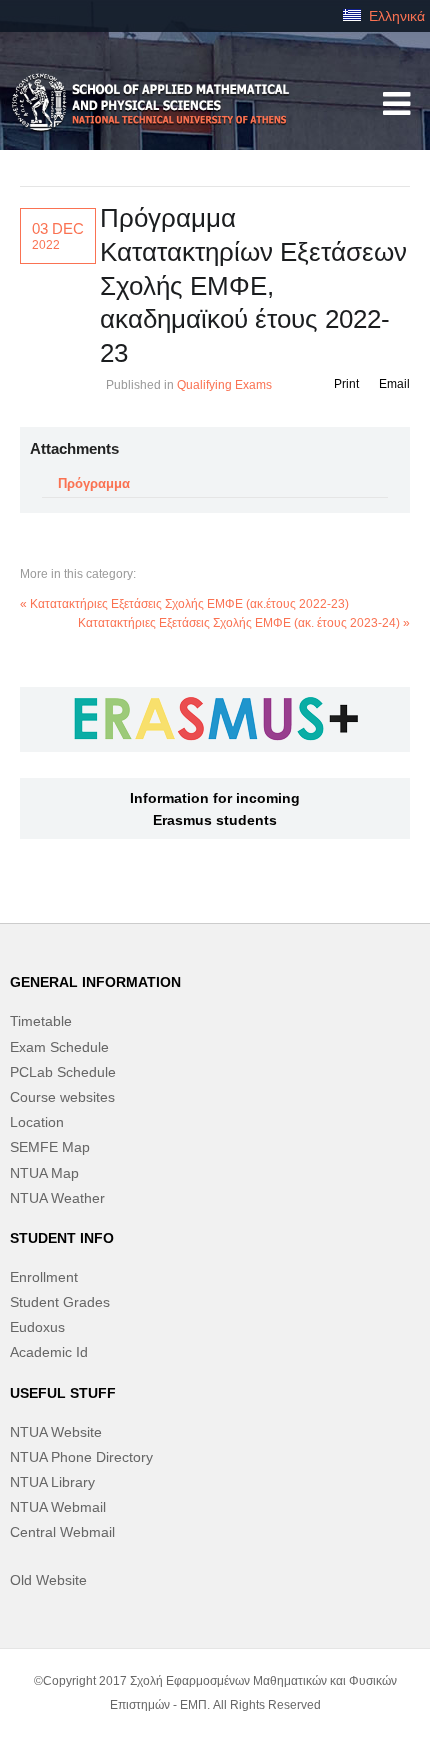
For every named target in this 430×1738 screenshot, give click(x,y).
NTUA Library (52, 1482)
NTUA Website (56, 1432)
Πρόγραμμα (94, 483)
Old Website (48, 1580)
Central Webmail (62, 1532)
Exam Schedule (59, 1047)
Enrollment (44, 1277)
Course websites (62, 1097)
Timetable (41, 1021)
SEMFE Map (50, 1147)
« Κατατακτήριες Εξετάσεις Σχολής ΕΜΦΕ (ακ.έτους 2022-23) (184, 604)
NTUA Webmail (58, 1507)
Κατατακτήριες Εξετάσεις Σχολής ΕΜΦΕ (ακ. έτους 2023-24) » (244, 623)
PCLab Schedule (63, 1072)
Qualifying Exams (224, 385)
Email (394, 384)
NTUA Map (44, 1173)
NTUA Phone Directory (81, 1457)
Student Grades (60, 1302)
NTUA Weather (57, 1198)
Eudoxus (37, 1327)
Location (37, 1122)
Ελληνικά (395, 16)
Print (346, 384)
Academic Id (49, 1352)
